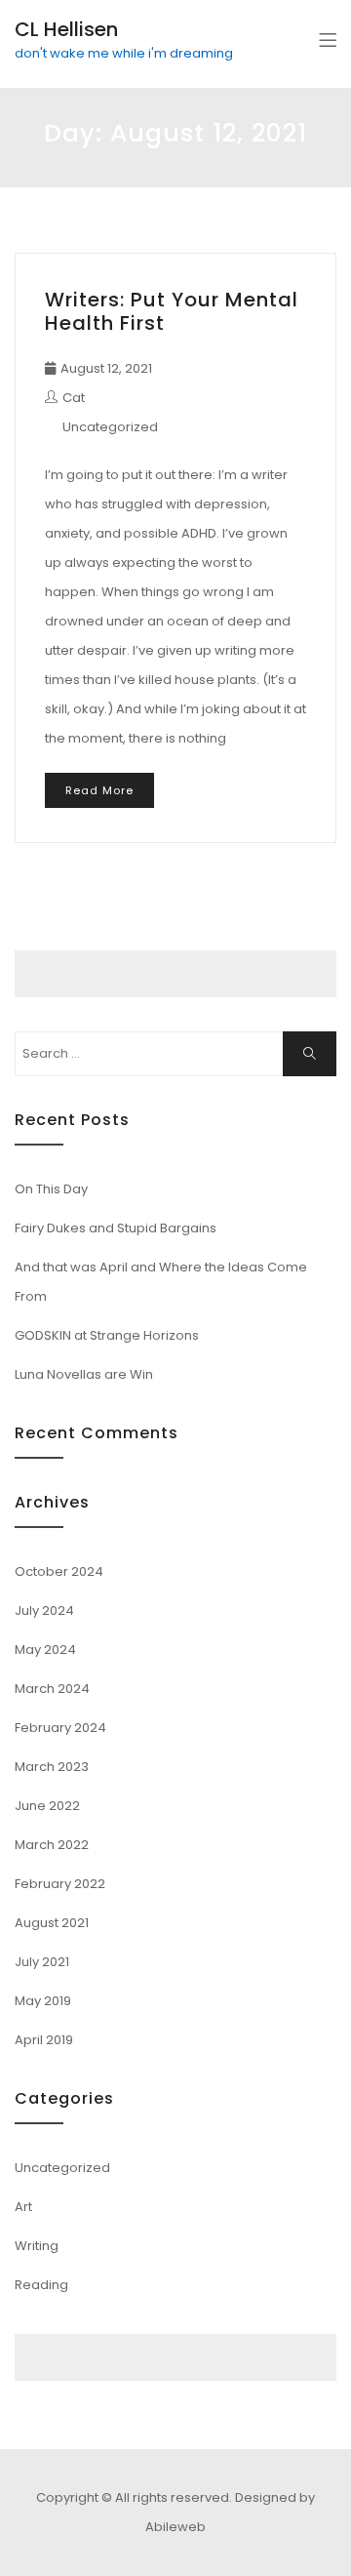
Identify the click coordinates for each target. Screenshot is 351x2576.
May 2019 (43, 2001)
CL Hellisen (66, 29)
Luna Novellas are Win (84, 1374)
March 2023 (52, 1767)
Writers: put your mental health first (172, 311)
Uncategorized (110, 427)
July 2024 (44, 1610)
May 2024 (45, 1650)
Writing (37, 2246)
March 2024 (52, 1689)
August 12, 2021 (106, 368)
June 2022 (47, 1806)
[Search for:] (175, 1054)
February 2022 (60, 1884)
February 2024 (60, 1728)
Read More (99, 790)
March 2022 (52, 1845)
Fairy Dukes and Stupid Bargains (116, 1228)
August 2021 (52, 1923)
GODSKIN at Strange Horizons (107, 1335)
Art (23, 2207)
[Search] (310, 1054)
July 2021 (42, 1962)
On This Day (51, 1189)
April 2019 (44, 2040)
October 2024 (59, 1571)
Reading (41, 2285)
